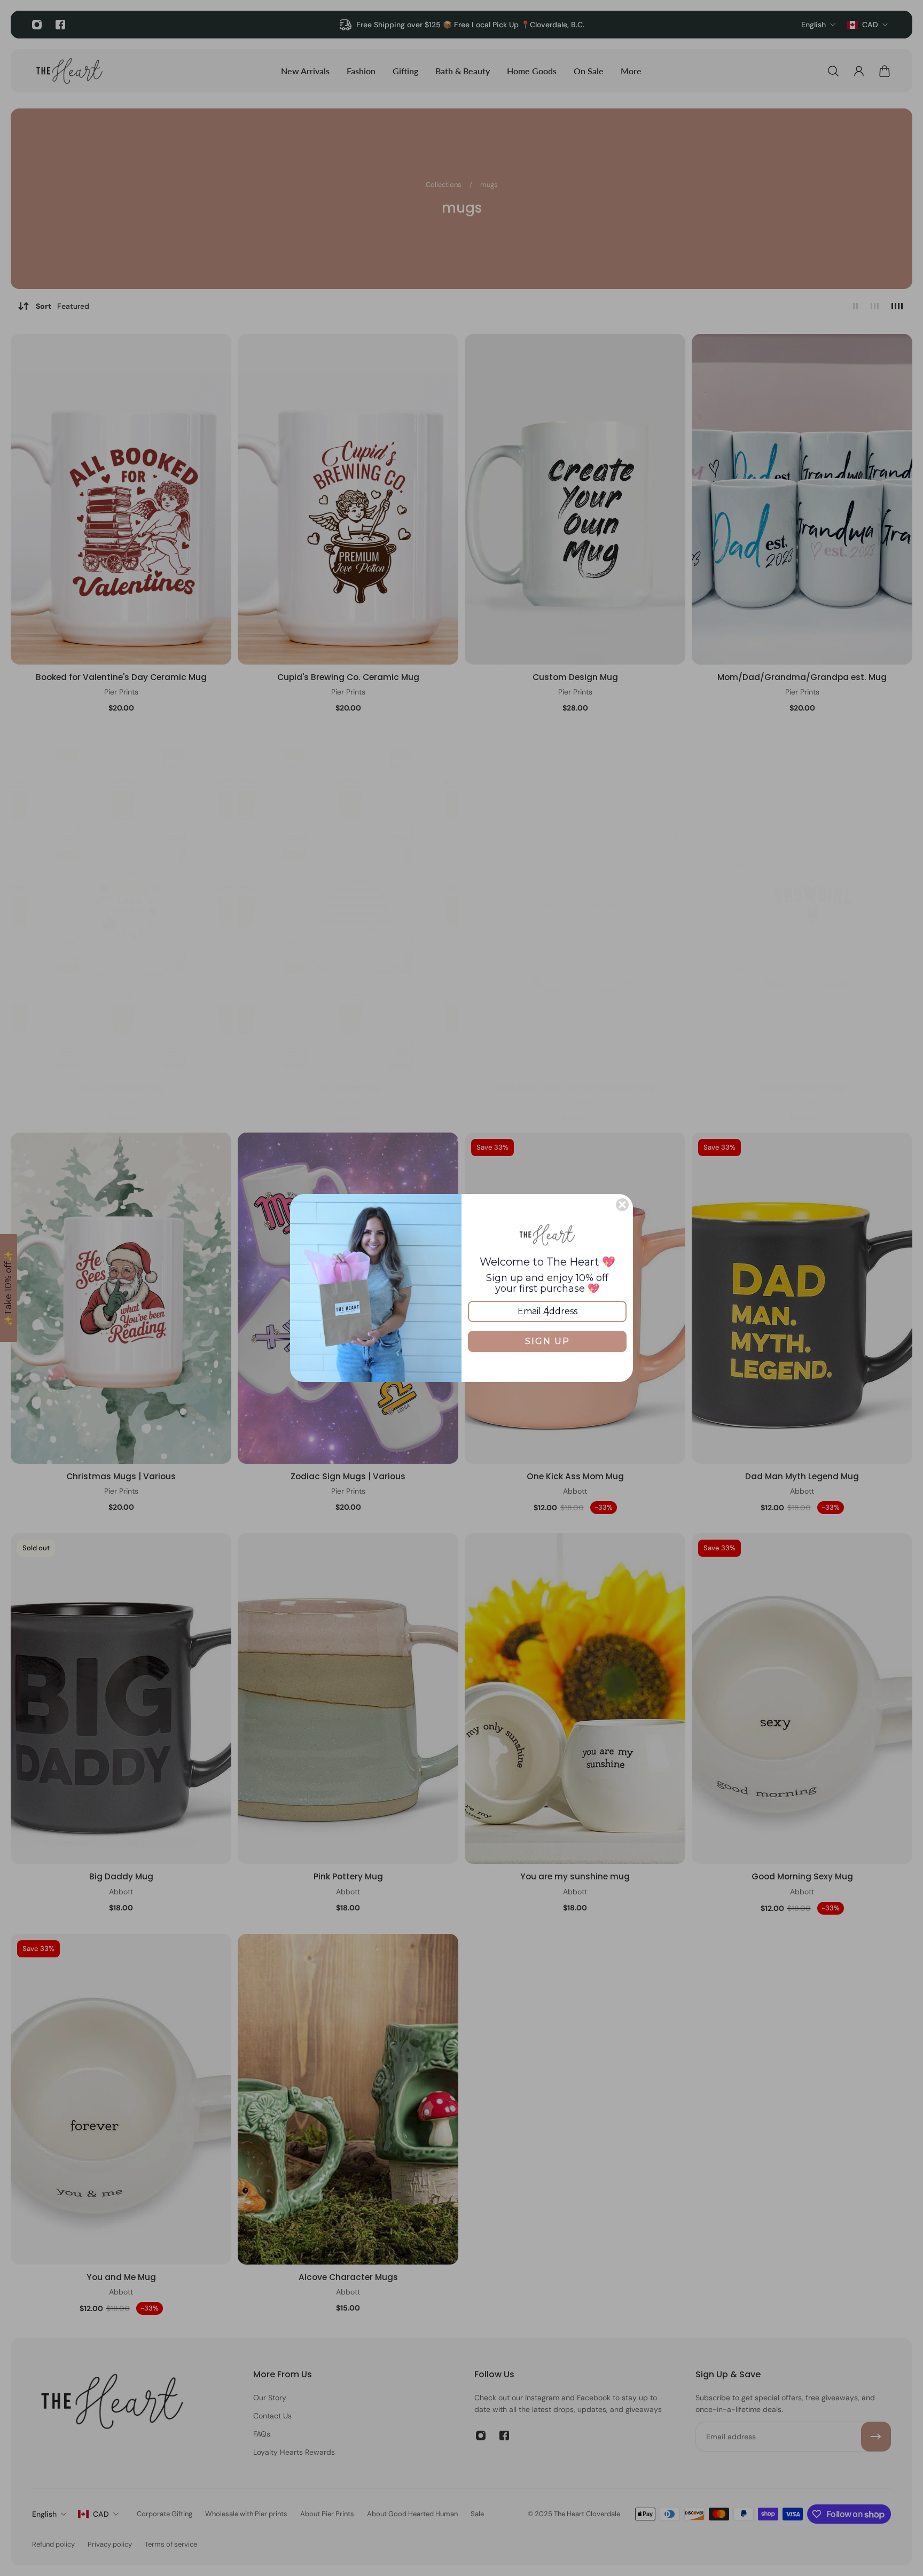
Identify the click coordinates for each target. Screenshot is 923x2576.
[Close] (622, 1205)
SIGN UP (547, 1341)
